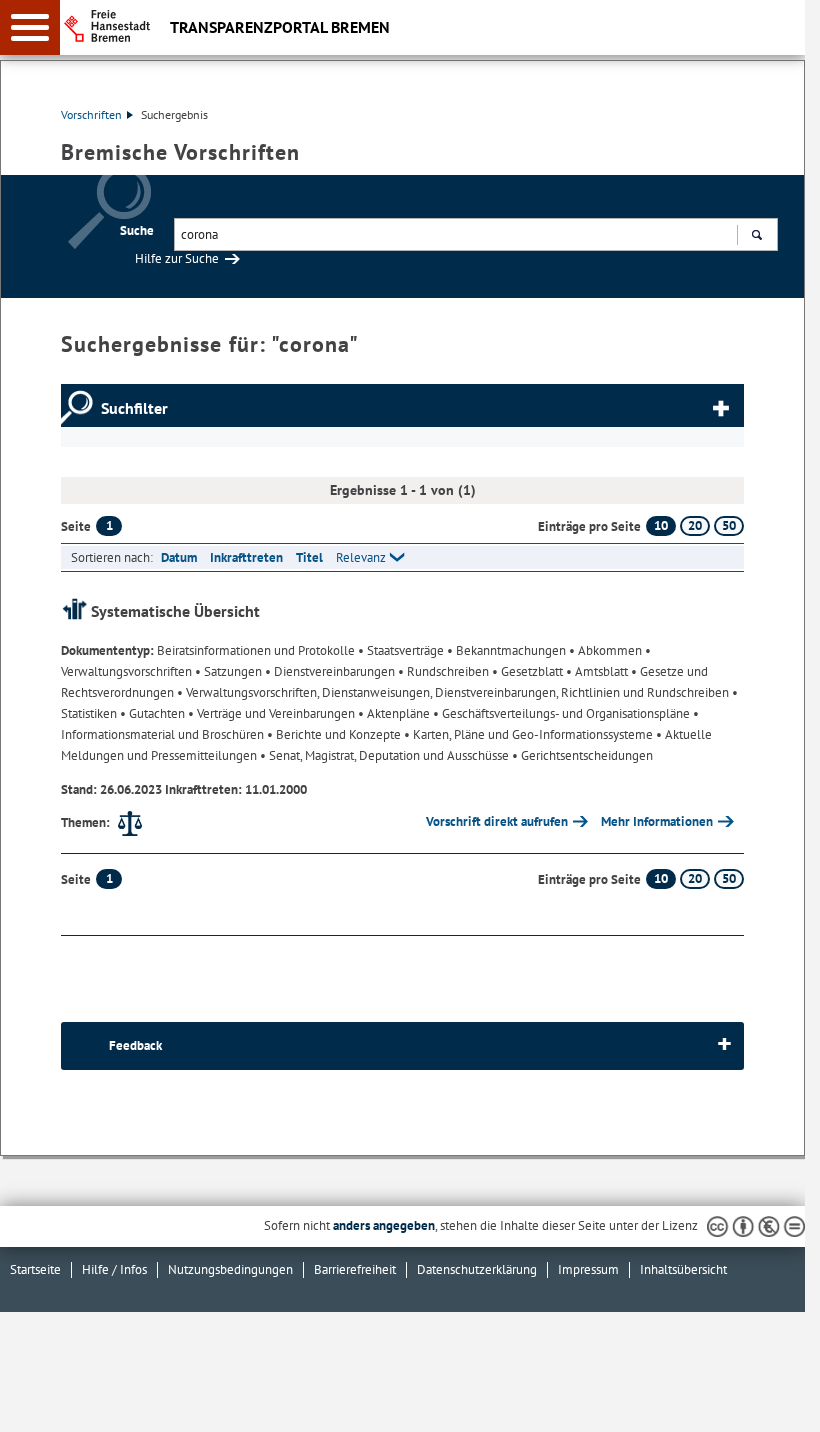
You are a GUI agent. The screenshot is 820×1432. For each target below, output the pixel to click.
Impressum (588, 1269)
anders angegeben (384, 1225)
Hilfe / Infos (114, 1269)
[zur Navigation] (30, 27)
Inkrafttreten (246, 557)
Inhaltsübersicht (683, 1269)
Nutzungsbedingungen (230, 1269)
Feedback (135, 1045)
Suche (137, 230)
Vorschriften (91, 114)
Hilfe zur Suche (177, 258)
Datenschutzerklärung (477, 1269)
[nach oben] (774, 1401)
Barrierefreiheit (355, 1269)
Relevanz (361, 557)
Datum (179, 557)
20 (695, 525)
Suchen (756, 234)
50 (729, 525)
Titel (309, 557)
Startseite (35, 1269)
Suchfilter (134, 408)
